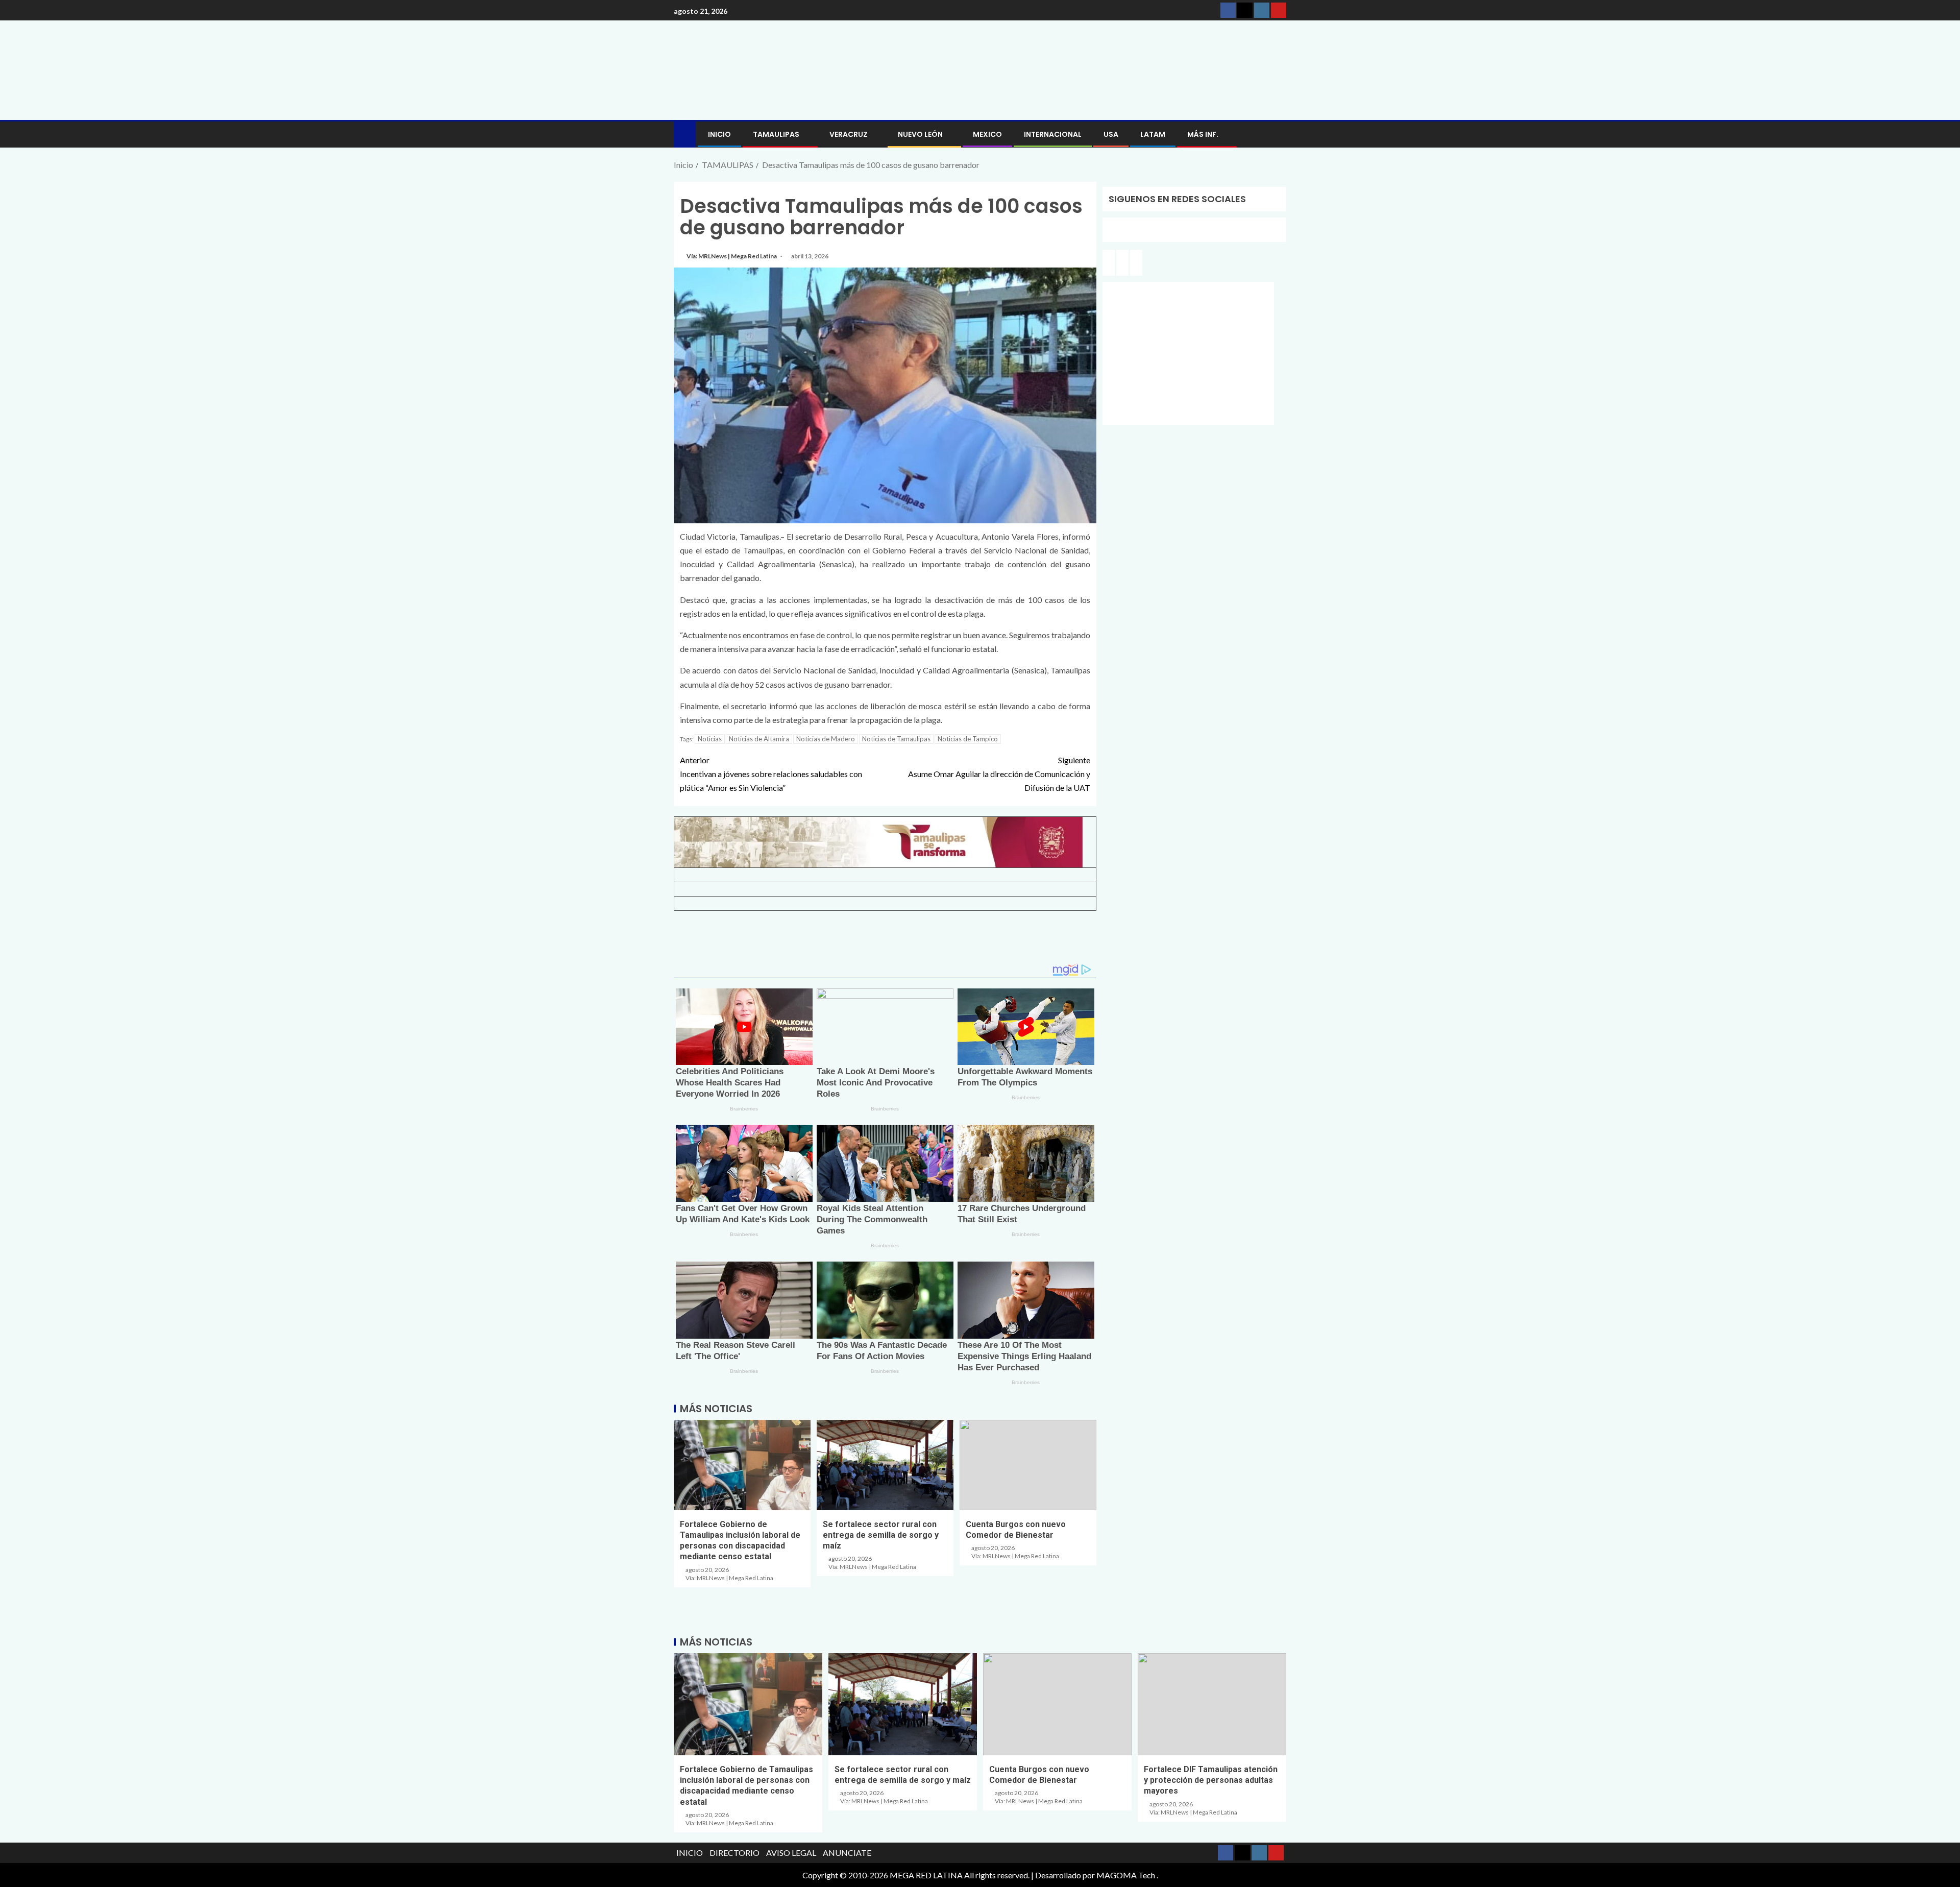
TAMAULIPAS (776, 134)
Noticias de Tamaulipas (896, 739)
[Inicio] (685, 134)
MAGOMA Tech (1126, 1875)
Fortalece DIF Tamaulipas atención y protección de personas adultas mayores (1211, 1780)
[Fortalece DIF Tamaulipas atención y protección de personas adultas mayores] (1212, 1704)
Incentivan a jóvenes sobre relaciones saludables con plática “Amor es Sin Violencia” (771, 774)
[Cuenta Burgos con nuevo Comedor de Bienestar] (1028, 1465)
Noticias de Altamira (759, 739)
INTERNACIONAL (1053, 134)
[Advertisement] (885, 941)
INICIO (719, 134)
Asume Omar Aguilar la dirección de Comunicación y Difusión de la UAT (999, 774)
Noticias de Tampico (968, 739)
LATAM (1153, 134)
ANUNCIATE (847, 1853)
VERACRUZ (849, 134)
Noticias (710, 739)
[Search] (1277, 135)
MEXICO (987, 134)
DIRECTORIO (734, 1853)
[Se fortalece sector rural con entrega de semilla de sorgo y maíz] (885, 1465)
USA (1111, 134)
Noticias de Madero (826, 739)
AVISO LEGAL (791, 1853)
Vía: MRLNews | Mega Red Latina (732, 256)
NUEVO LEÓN (920, 134)
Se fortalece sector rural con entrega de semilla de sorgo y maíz (881, 1535)
